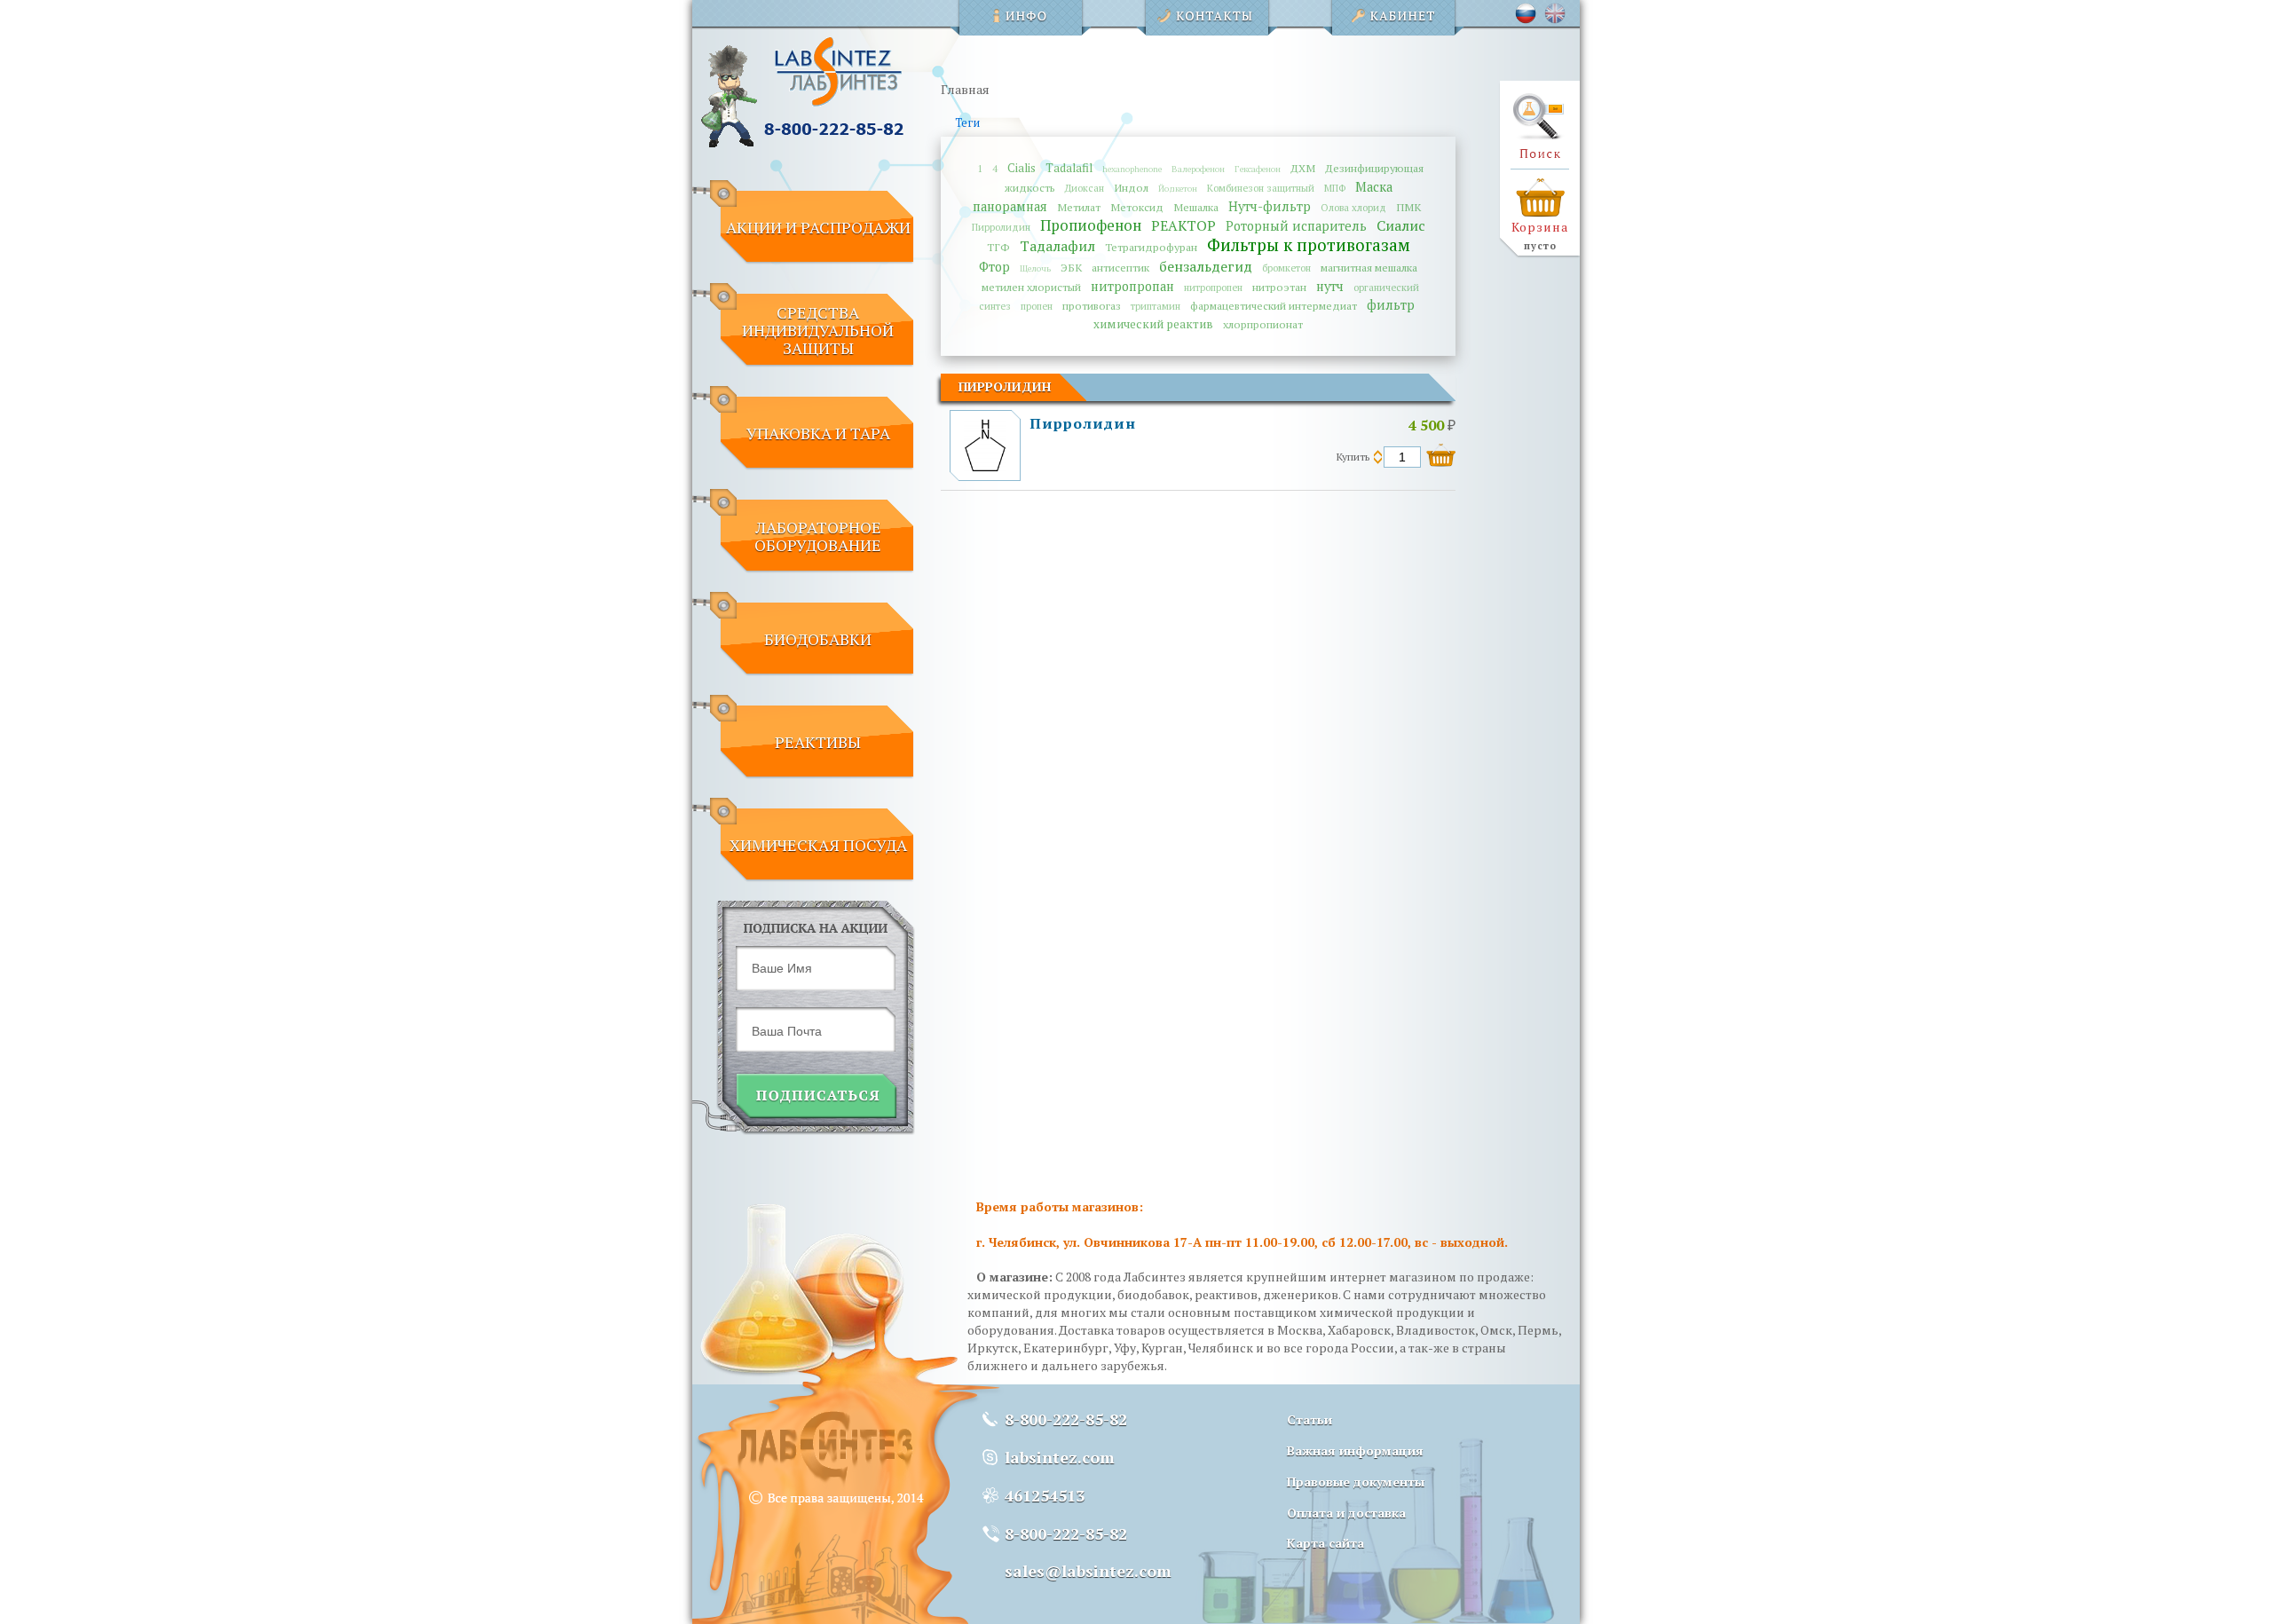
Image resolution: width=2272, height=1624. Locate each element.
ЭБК (1071, 268)
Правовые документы (1356, 1482)
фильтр (1391, 305)
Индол (1131, 188)
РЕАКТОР (1183, 225)
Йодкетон (1178, 189)
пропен (1037, 306)
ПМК (1408, 207)
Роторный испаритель (1296, 226)
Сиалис (1401, 225)
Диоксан (1085, 188)
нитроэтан (1279, 287)
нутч (1330, 286)
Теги (967, 123)
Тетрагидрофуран (1151, 247)
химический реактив (1153, 324)
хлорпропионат (1263, 324)
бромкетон (1286, 268)
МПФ (1335, 188)
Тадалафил (1057, 246)
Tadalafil (1069, 168)
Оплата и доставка (1346, 1513)
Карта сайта (1325, 1543)
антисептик (1120, 268)
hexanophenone (1132, 169)
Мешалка (1196, 207)
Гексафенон (1258, 169)
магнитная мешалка (1369, 268)
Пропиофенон (1091, 225)
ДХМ (1303, 168)
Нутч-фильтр (1270, 206)
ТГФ (998, 247)
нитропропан (1132, 286)
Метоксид (1137, 207)
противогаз (1092, 306)
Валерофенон (1198, 169)
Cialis (1022, 168)
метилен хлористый (1031, 287)
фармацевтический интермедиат (1274, 306)
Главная (965, 89)
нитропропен (1213, 287)
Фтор (994, 267)
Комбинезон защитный (1261, 188)
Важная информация (1355, 1451)
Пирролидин (1001, 227)
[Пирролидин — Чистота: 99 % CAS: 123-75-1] (985, 467)
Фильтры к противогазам (1309, 244)
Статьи (1310, 1419)
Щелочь (1035, 268)
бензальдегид (1206, 266)
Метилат (1079, 207)
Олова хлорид (1353, 207)
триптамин (1156, 306)
